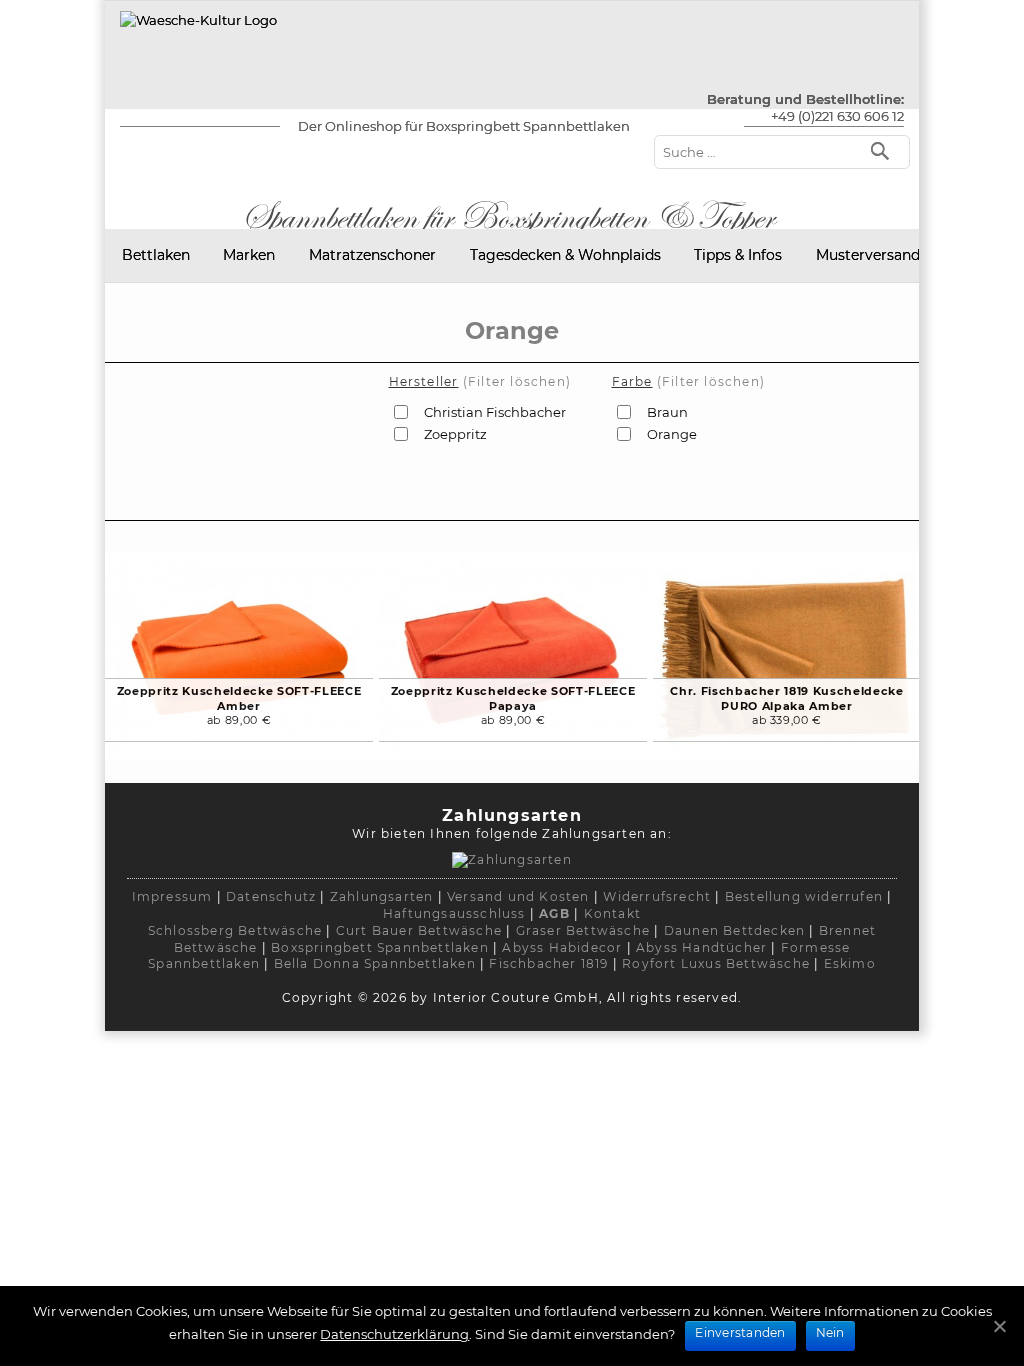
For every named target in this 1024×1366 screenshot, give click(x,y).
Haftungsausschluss (454, 913)
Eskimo (850, 963)
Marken (249, 255)
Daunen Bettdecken (734, 930)
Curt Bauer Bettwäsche (419, 930)
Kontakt (612, 913)
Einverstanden (740, 1332)
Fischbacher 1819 (548, 963)
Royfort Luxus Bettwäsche (716, 963)
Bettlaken (156, 255)
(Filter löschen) (517, 381)
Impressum (172, 896)
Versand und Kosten (518, 896)
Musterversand (868, 255)
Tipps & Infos (738, 255)
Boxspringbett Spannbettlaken (380, 947)
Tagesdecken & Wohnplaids (565, 255)
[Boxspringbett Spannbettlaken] (198, 20)
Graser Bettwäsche (583, 930)
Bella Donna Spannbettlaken (375, 963)
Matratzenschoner (372, 255)
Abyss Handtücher (701, 947)
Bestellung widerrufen (804, 896)
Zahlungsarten (382, 896)
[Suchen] (884, 149)
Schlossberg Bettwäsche (235, 930)
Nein (830, 1332)
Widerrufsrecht (657, 896)
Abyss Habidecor (562, 947)
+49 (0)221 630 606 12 (837, 116)
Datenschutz (271, 896)
